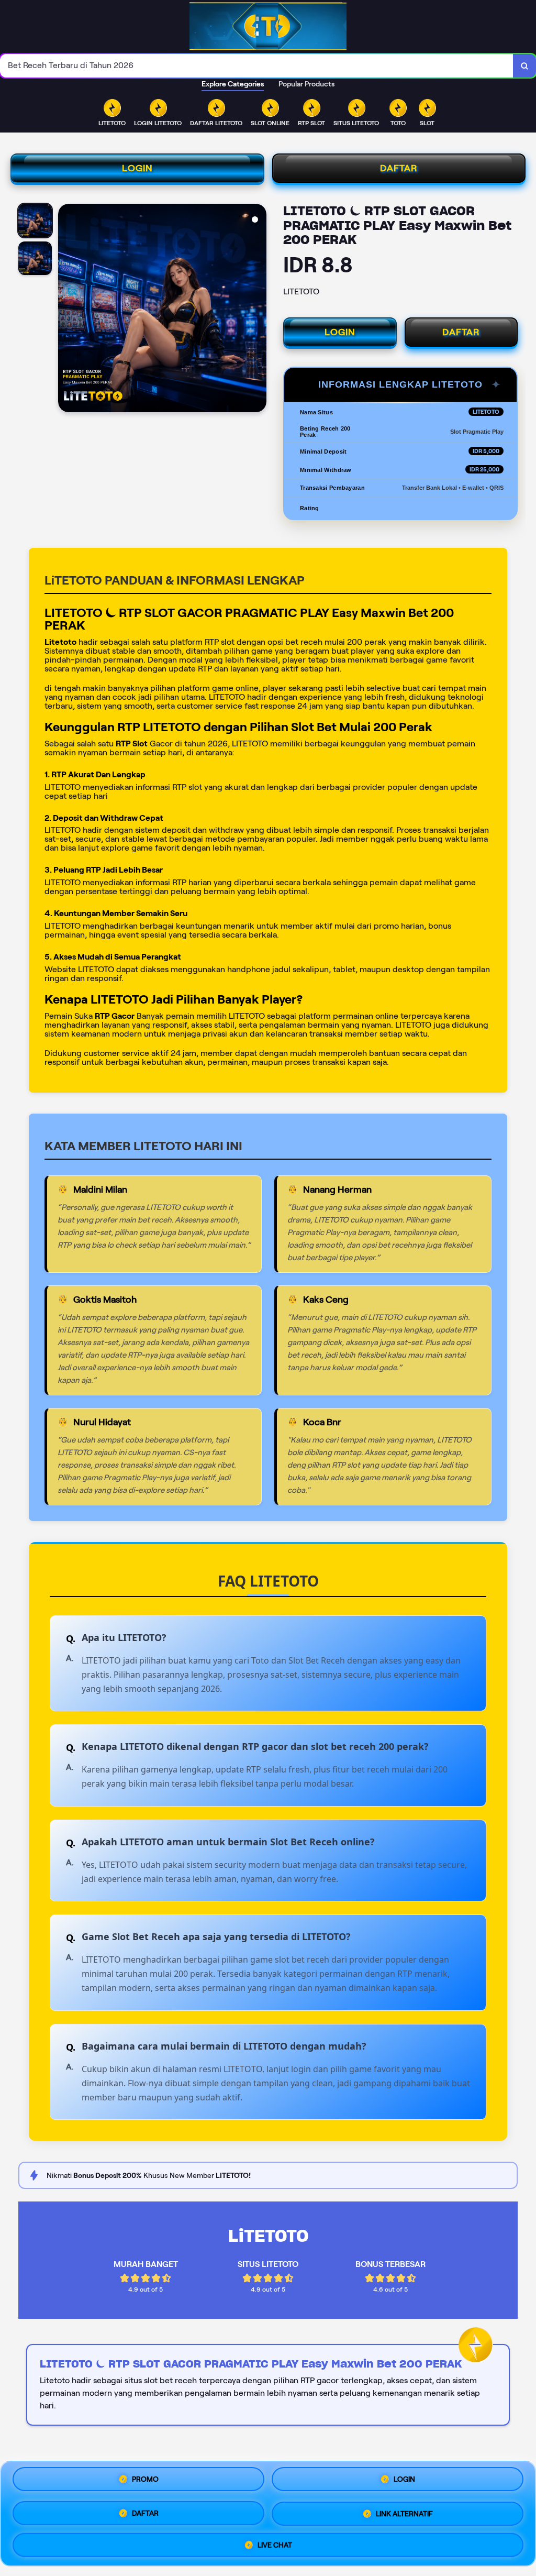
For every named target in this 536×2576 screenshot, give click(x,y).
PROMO (145, 2482)
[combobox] (257, 66)
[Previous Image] (66, 310)
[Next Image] (258, 310)
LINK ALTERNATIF (404, 2512)
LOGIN (137, 168)
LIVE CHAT (275, 2541)
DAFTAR (399, 168)
